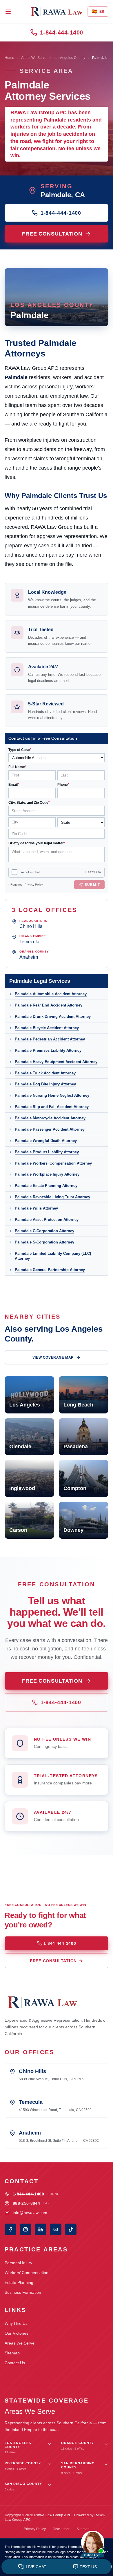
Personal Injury (18, 2263)
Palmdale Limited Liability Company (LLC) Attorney (53, 1256)
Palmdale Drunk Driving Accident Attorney (53, 1017)
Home (9, 58)
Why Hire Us (16, 2323)
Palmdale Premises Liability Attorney (48, 1050)
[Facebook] (10, 2229)
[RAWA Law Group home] (57, 12)
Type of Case (20, 750)
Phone (63, 785)
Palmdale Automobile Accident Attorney (51, 994)
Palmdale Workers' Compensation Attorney (53, 1163)
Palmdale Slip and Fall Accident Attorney (52, 1107)
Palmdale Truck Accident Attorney (45, 1073)
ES (98, 11)
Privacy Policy (34, 885)
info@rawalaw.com (30, 2213)
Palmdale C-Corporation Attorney (44, 1231)
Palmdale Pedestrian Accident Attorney (50, 1039)
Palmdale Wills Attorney (36, 1208)
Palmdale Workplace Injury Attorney (47, 1174)
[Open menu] (8, 12)
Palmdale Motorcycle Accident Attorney (50, 1118)
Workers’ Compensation (27, 2273)
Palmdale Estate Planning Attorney (46, 1186)
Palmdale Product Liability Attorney (47, 1152)
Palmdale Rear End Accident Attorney (49, 1005)
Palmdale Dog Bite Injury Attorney (45, 1084)
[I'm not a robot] (14, 872)
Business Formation (23, 2292)
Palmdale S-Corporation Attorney (44, 1242)
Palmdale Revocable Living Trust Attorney (52, 1197)
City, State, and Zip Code (29, 803)
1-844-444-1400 (62, 32)
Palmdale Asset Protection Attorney (47, 1220)
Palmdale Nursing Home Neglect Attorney (52, 1095)
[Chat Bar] (57, 2567)
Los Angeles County (69, 58)
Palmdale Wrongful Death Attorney (46, 1141)
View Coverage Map (53, 1357)
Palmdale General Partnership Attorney (50, 1270)
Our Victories (17, 2333)
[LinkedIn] (41, 2229)
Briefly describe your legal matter (37, 843)
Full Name (17, 767)
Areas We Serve (34, 58)
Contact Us (15, 2363)
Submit (92, 885)
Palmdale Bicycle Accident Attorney (47, 1028)
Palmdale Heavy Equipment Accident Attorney (56, 1062)
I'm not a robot (30, 872)
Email (14, 785)
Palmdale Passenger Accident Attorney (50, 1129)
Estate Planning (19, 2282)
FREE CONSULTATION (52, 234)
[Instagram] (25, 2229)
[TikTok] (71, 2229)
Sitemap (12, 2353)
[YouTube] (56, 2229)
